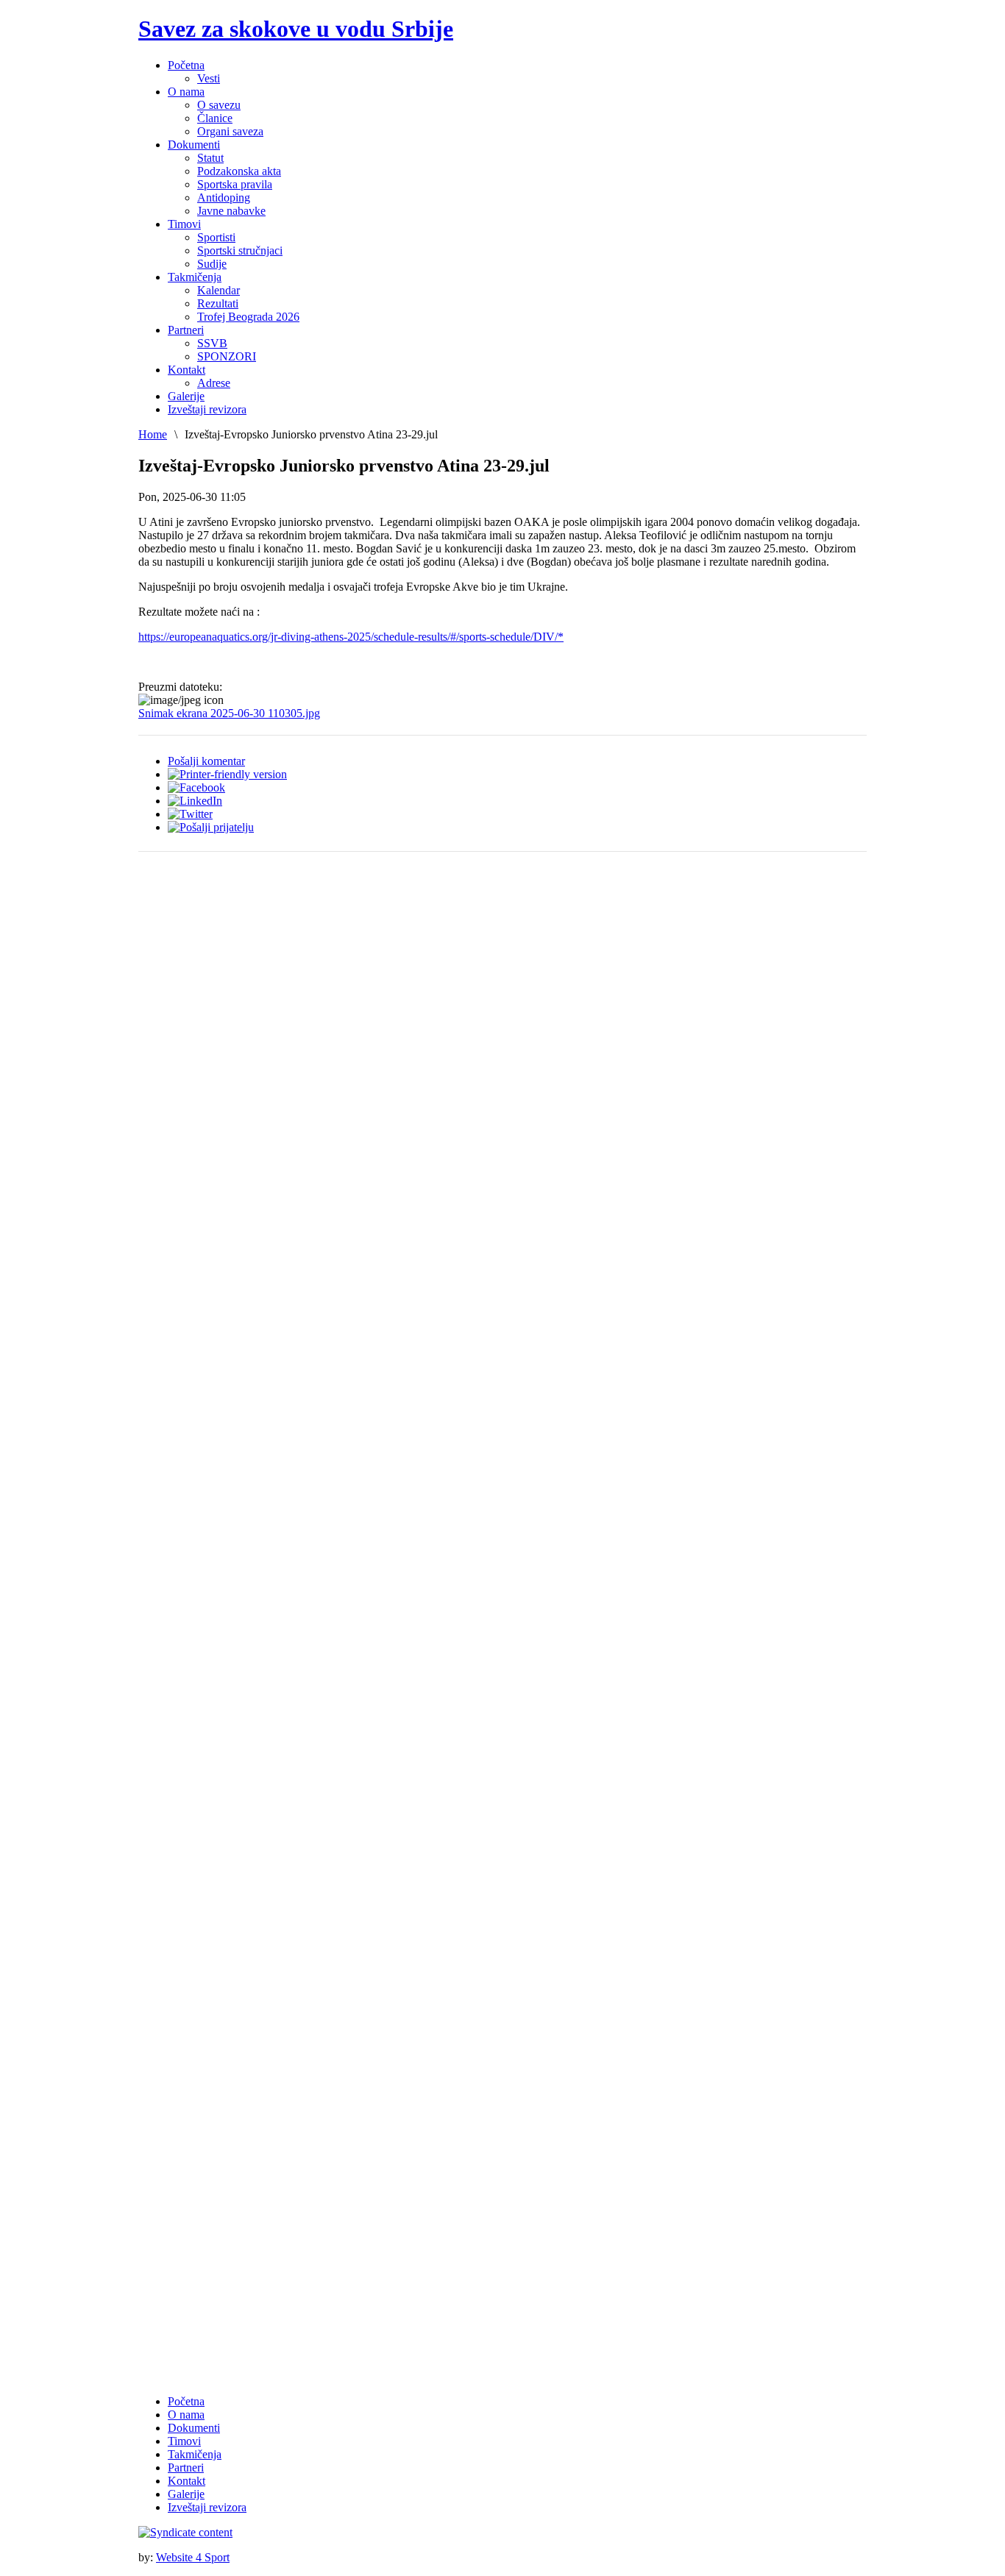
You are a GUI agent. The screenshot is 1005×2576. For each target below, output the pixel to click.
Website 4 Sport (193, 2557)
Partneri (186, 2468)
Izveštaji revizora (207, 2507)
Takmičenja (195, 2454)
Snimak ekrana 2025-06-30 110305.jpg (229, 713)
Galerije (186, 2494)
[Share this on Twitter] (190, 814)
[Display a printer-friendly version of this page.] (227, 774)
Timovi (184, 2441)
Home (153, 434)
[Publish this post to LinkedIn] (195, 801)
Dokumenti (194, 2428)
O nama (186, 2415)
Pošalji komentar (206, 761)
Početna (186, 2401)
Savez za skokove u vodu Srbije (296, 29)
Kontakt (187, 2481)
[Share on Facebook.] (196, 787)
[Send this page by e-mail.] (211, 827)
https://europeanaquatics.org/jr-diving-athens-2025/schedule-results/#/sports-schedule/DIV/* (351, 637)
